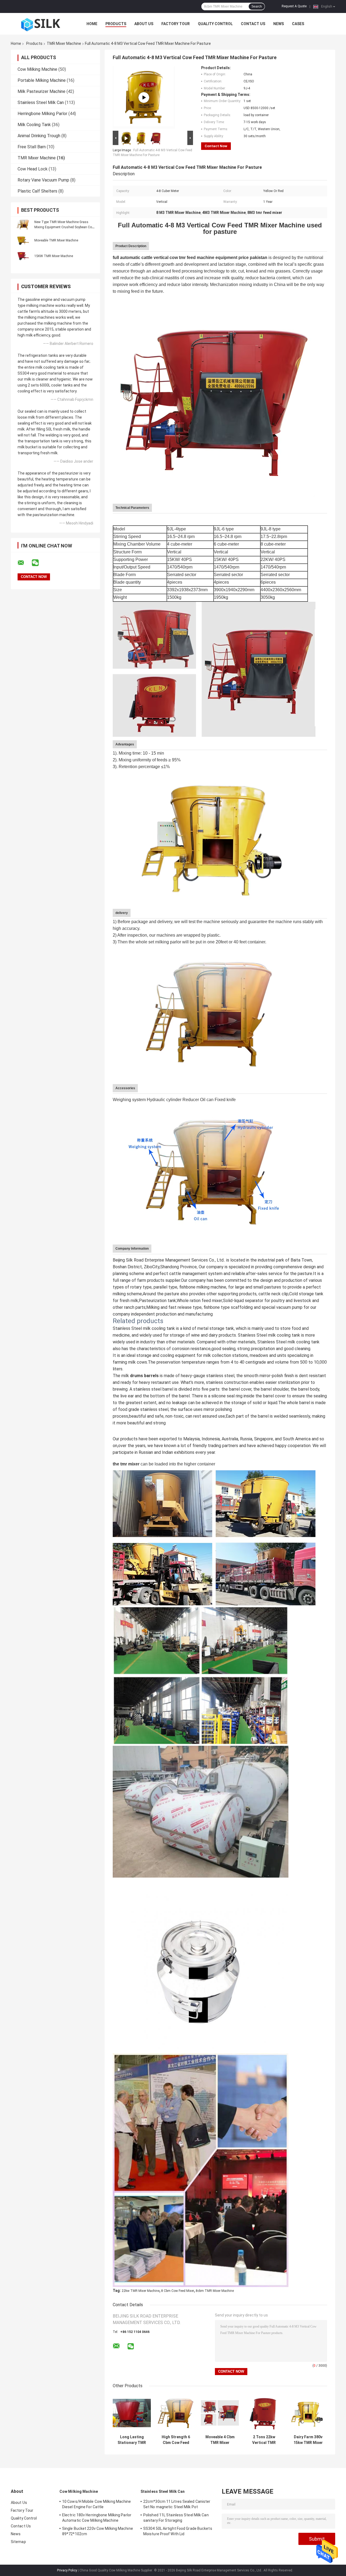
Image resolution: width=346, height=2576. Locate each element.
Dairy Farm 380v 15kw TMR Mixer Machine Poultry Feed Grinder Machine (308, 2440)
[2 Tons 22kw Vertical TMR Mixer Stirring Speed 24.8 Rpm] (264, 2413)
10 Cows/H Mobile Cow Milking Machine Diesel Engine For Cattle (97, 2504)
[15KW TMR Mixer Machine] (23, 256)
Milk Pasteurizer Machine (41, 91)
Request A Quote (294, 6)
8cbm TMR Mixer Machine (215, 2291)
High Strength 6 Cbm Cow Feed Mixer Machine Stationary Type (176, 2440)
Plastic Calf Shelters (37, 191)
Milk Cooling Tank (34, 125)
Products (116, 24)
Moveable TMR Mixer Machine (56, 240)
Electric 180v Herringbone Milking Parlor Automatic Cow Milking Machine (97, 2518)
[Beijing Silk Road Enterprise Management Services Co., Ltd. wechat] (39, 563)
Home (92, 24)
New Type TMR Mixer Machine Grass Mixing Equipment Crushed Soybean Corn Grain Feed (65, 227)
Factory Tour (176, 24)
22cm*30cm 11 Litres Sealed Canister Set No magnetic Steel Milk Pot (177, 2504)
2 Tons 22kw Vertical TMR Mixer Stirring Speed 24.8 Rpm (264, 2440)
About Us (144, 24)
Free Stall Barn (32, 147)
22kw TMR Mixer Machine (141, 2291)
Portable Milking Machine (42, 80)
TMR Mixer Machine (64, 43)
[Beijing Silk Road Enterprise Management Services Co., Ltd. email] (24, 563)
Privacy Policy (67, 2570)
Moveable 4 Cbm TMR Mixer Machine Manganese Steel (220, 2440)
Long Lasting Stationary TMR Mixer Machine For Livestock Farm (132, 2440)
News (279, 24)
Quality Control (215, 24)
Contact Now (216, 146)
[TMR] (144, 97)
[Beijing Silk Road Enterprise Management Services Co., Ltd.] (41, 24)
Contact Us (253, 24)
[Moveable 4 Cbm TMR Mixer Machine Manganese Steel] (220, 2413)
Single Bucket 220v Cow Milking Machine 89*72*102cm (98, 2531)
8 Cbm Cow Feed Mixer (178, 2291)
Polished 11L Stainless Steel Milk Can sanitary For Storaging (176, 2518)
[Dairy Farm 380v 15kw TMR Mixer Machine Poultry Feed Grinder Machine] (308, 2413)
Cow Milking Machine (37, 69)
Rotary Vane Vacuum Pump (43, 180)
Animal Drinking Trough (39, 136)
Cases (298, 24)
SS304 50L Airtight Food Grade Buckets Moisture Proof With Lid (178, 2531)
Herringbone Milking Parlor (42, 114)
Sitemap (18, 2542)
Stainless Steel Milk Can (41, 102)
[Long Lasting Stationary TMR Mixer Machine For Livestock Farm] (132, 2413)
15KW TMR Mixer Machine (54, 256)
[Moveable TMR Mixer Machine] (23, 240)
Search (257, 6)
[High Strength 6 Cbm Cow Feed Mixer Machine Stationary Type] (176, 2413)
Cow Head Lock (33, 169)
